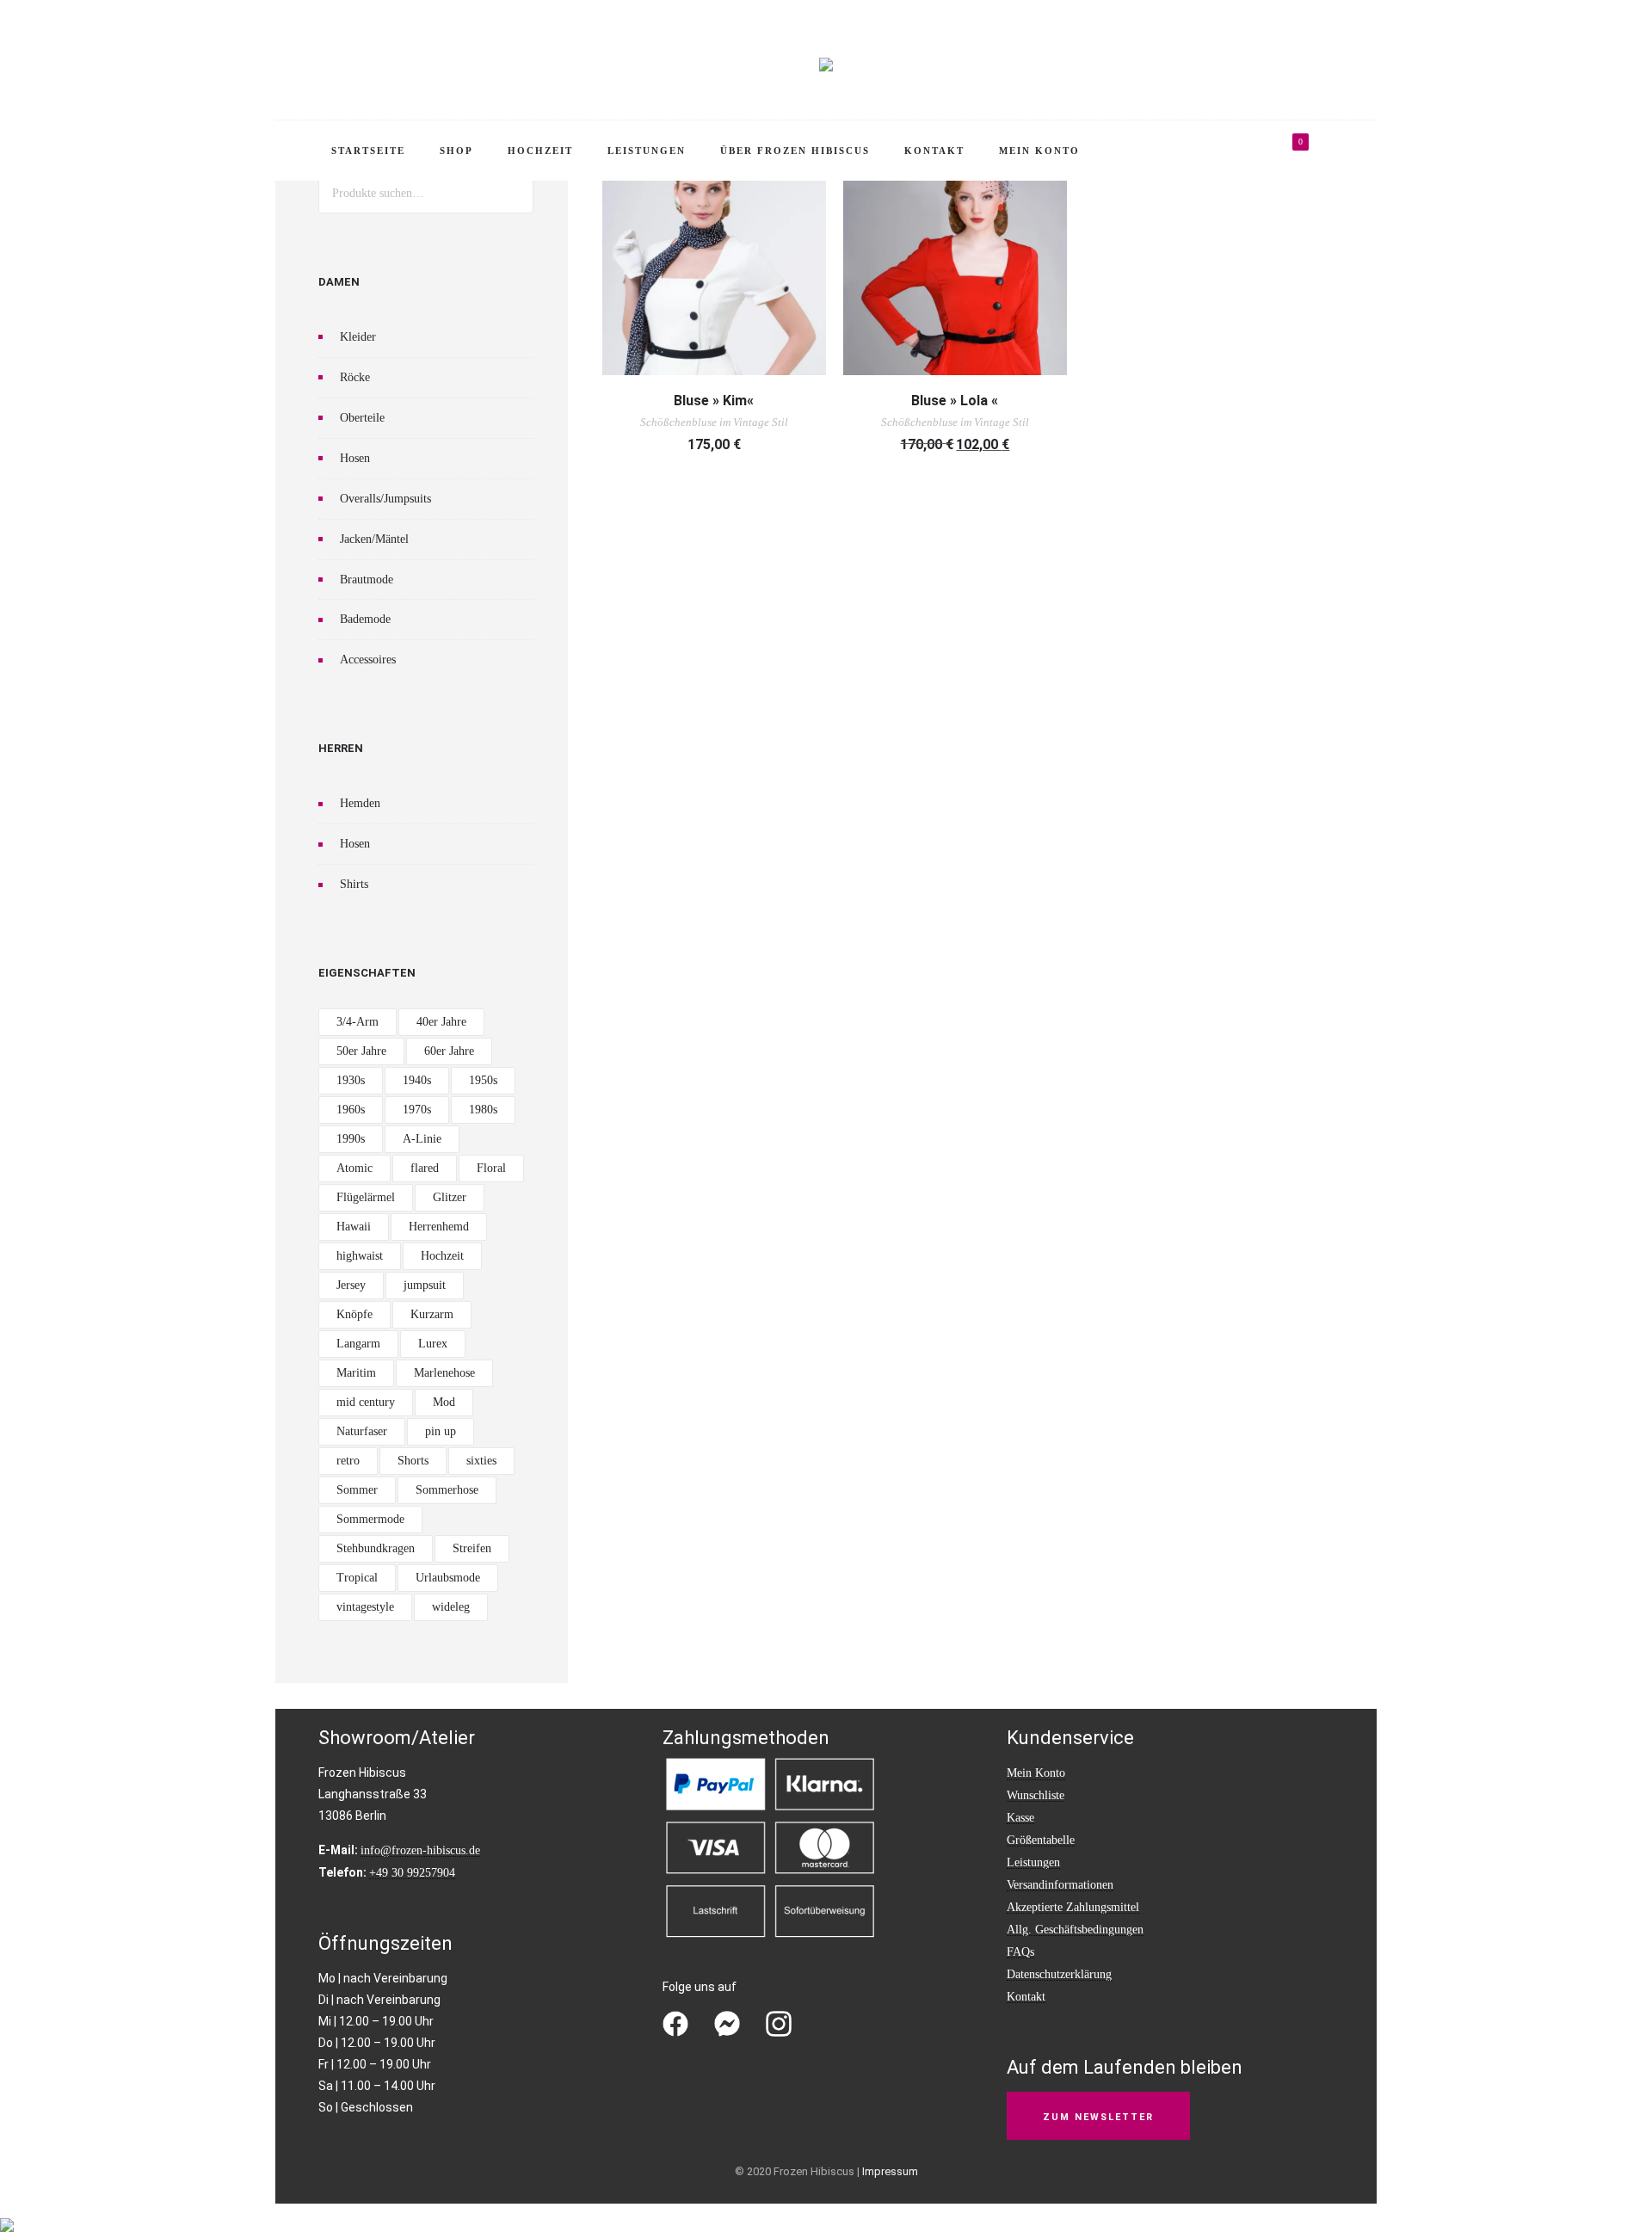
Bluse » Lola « (955, 401)
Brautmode (367, 580)
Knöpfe (354, 1314)
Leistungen (647, 151)
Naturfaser (362, 1431)
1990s (351, 1139)
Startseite (368, 151)
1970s (417, 1110)
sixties (481, 1461)
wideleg (451, 1607)
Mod (444, 1402)
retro (348, 1461)
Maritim (356, 1373)
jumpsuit (425, 1285)
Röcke (355, 377)
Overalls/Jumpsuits (385, 499)
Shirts (354, 884)
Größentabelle (1041, 1840)
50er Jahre (361, 1051)
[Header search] (1347, 153)
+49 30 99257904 (412, 1873)
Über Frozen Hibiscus (795, 151)
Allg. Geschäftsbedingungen (1075, 1930)
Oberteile (362, 418)
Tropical (357, 1578)
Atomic (354, 1168)
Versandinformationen (1060, 1885)
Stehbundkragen (376, 1548)
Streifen (472, 1548)
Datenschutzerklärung (1059, 1974)
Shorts (413, 1461)
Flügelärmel (366, 1197)
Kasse (1020, 1818)
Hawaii (354, 1227)
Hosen (355, 458)
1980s (483, 1110)
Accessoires (368, 660)
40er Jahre (441, 1022)
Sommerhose (447, 1490)
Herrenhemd (439, 1227)
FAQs (1020, 1952)
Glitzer (450, 1197)
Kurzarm (432, 1314)
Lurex (433, 1344)
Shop (456, 151)
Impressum (890, 2171)
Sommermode (370, 1519)
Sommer (357, 1490)
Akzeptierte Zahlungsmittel (1073, 1907)
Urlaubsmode (448, 1578)
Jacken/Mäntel (374, 539)
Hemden (360, 803)
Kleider (358, 337)
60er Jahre (449, 1051)
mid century (366, 1402)
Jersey (351, 1285)
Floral (491, 1168)
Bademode (365, 619)
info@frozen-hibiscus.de (420, 1850)
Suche (514, 193)
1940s (417, 1080)
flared (425, 1168)
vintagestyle (365, 1607)
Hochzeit (540, 151)
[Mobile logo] (7, 2214)
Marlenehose (444, 1373)
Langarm (358, 1344)
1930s (351, 1080)
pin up (441, 1431)
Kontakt (934, 151)
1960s (351, 1110)
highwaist (360, 1256)
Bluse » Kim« (714, 401)
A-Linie (422, 1139)
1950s (483, 1080)
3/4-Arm (358, 1022)
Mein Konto (1039, 151)
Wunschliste (1036, 1795)
